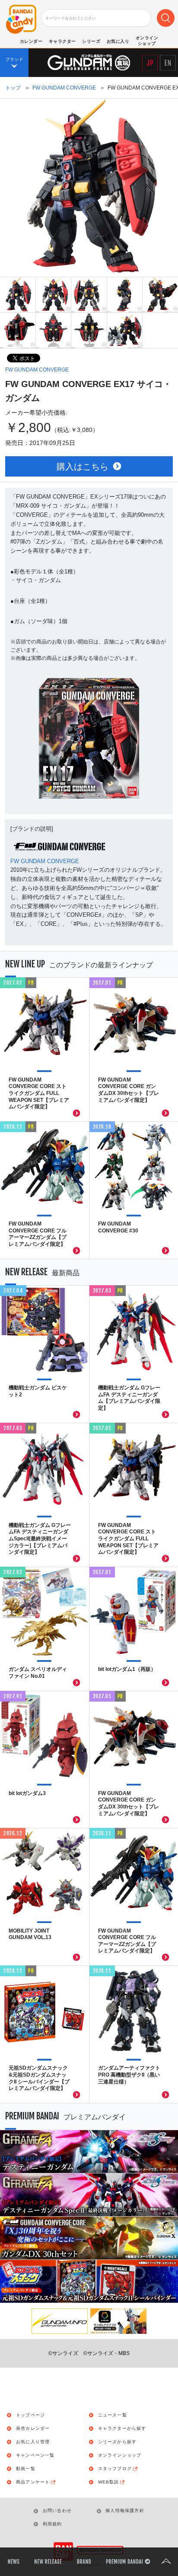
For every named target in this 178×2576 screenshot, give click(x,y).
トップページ (30, 2415)
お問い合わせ (57, 2510)
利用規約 (52, 2524)
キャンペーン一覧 (35, 2455)
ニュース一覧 (113, 2415)
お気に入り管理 (33, 2442)
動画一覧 (26, 2469)
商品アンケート (33, 2482)
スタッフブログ (115, 2469)
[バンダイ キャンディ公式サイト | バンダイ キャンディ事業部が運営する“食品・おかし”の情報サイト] (21, 20)
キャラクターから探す (122, 2429)
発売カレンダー (33, 2429)
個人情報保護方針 (125, 2510)
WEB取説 (109, 2482)
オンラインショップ (120, 2455)
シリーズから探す (118, 2442)
